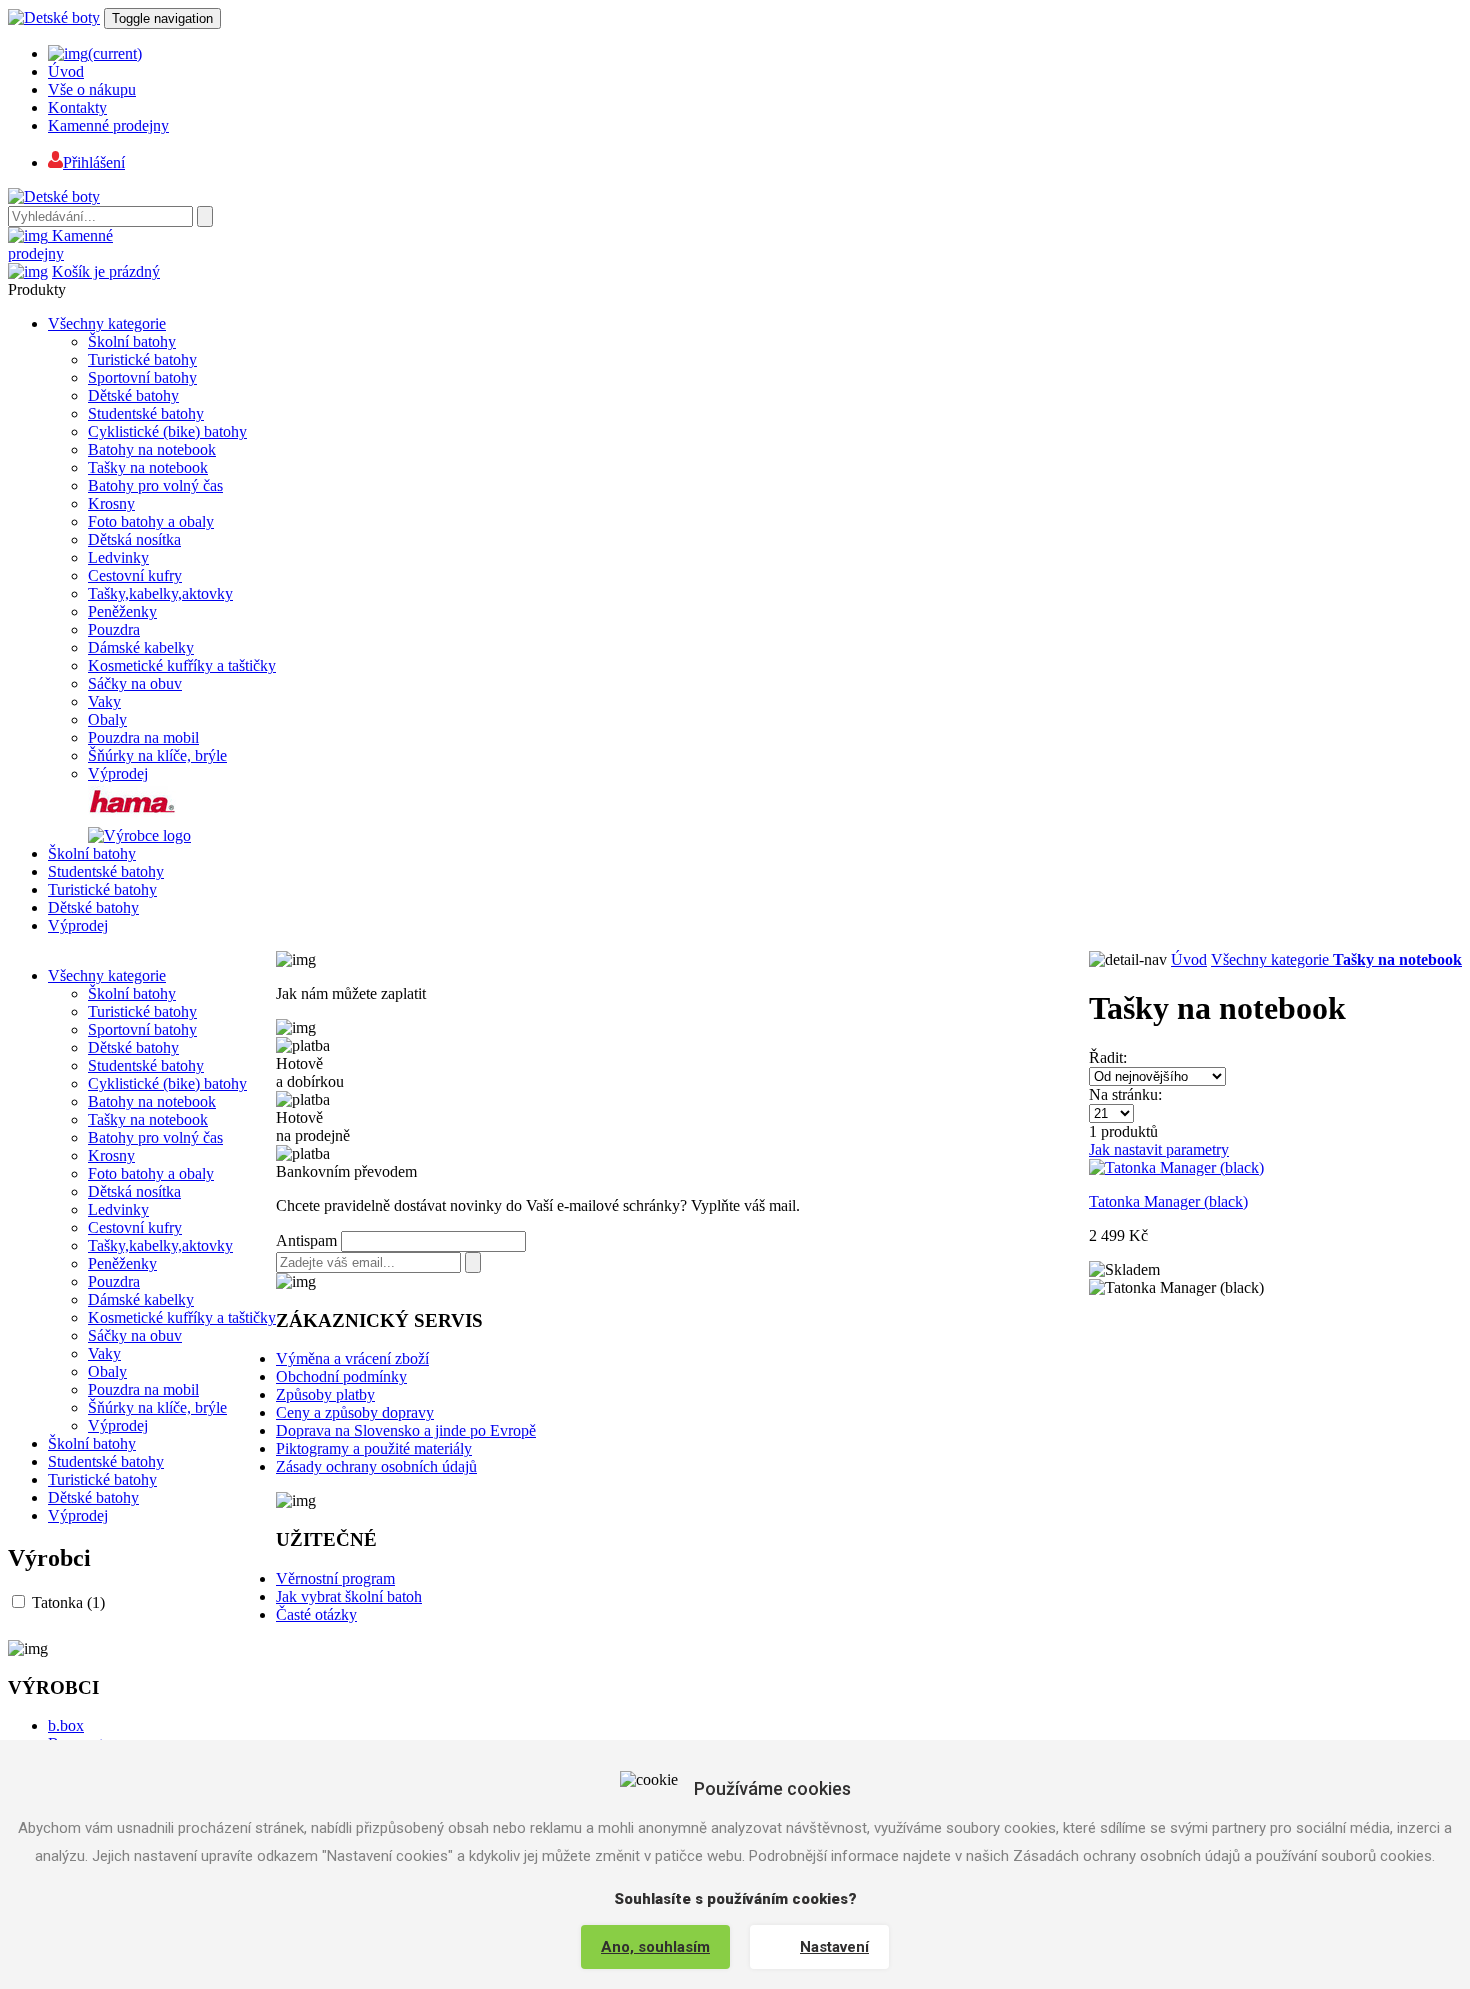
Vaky (104, 701)
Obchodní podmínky (341, 1376)
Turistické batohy (142, 359)
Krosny (111, 503)
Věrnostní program (335, 1578)
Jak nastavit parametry (1159, 1149)
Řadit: (1108, 1057)
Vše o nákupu (92, 89)
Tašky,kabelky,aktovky (160, 593)
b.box (66, 1725)
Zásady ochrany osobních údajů (376, 1466)
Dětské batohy (133, 395)
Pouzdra (114, 629)
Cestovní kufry (135, 575)
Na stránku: (1125, 1094)
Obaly (107, 719)
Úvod (66, 71)
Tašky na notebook (148, 467)
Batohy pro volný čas (155, 485)
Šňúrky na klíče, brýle (157, 755)
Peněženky (122, 611)
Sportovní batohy (142, 377)
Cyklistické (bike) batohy (167, 431)
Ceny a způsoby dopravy (355, 1412)
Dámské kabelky (141, 647)
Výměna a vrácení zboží (352, 1358)
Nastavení (834, 1947)
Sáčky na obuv (135, 683)
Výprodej (118, 773)
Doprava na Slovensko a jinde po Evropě (406, 1430)
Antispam (306, 1240)
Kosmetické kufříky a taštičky (182, 665)
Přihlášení (94, 162)
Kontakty (77, 107)
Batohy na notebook (152, 449)
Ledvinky (118, 557)
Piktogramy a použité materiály (374, 1448)
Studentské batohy (146, 413)
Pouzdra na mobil (143, 737)
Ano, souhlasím (655, 1947)
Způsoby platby (325, 1394)
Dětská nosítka (134, 539)
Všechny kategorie (107, 323)
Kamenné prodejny (108, 125)
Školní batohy (132, 341)
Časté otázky (316, 1614)
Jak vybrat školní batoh (349, 1596)
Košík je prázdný (106, 271)
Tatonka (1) (68, 1602)
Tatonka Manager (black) (1168, 1201)
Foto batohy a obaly (151, 521)
